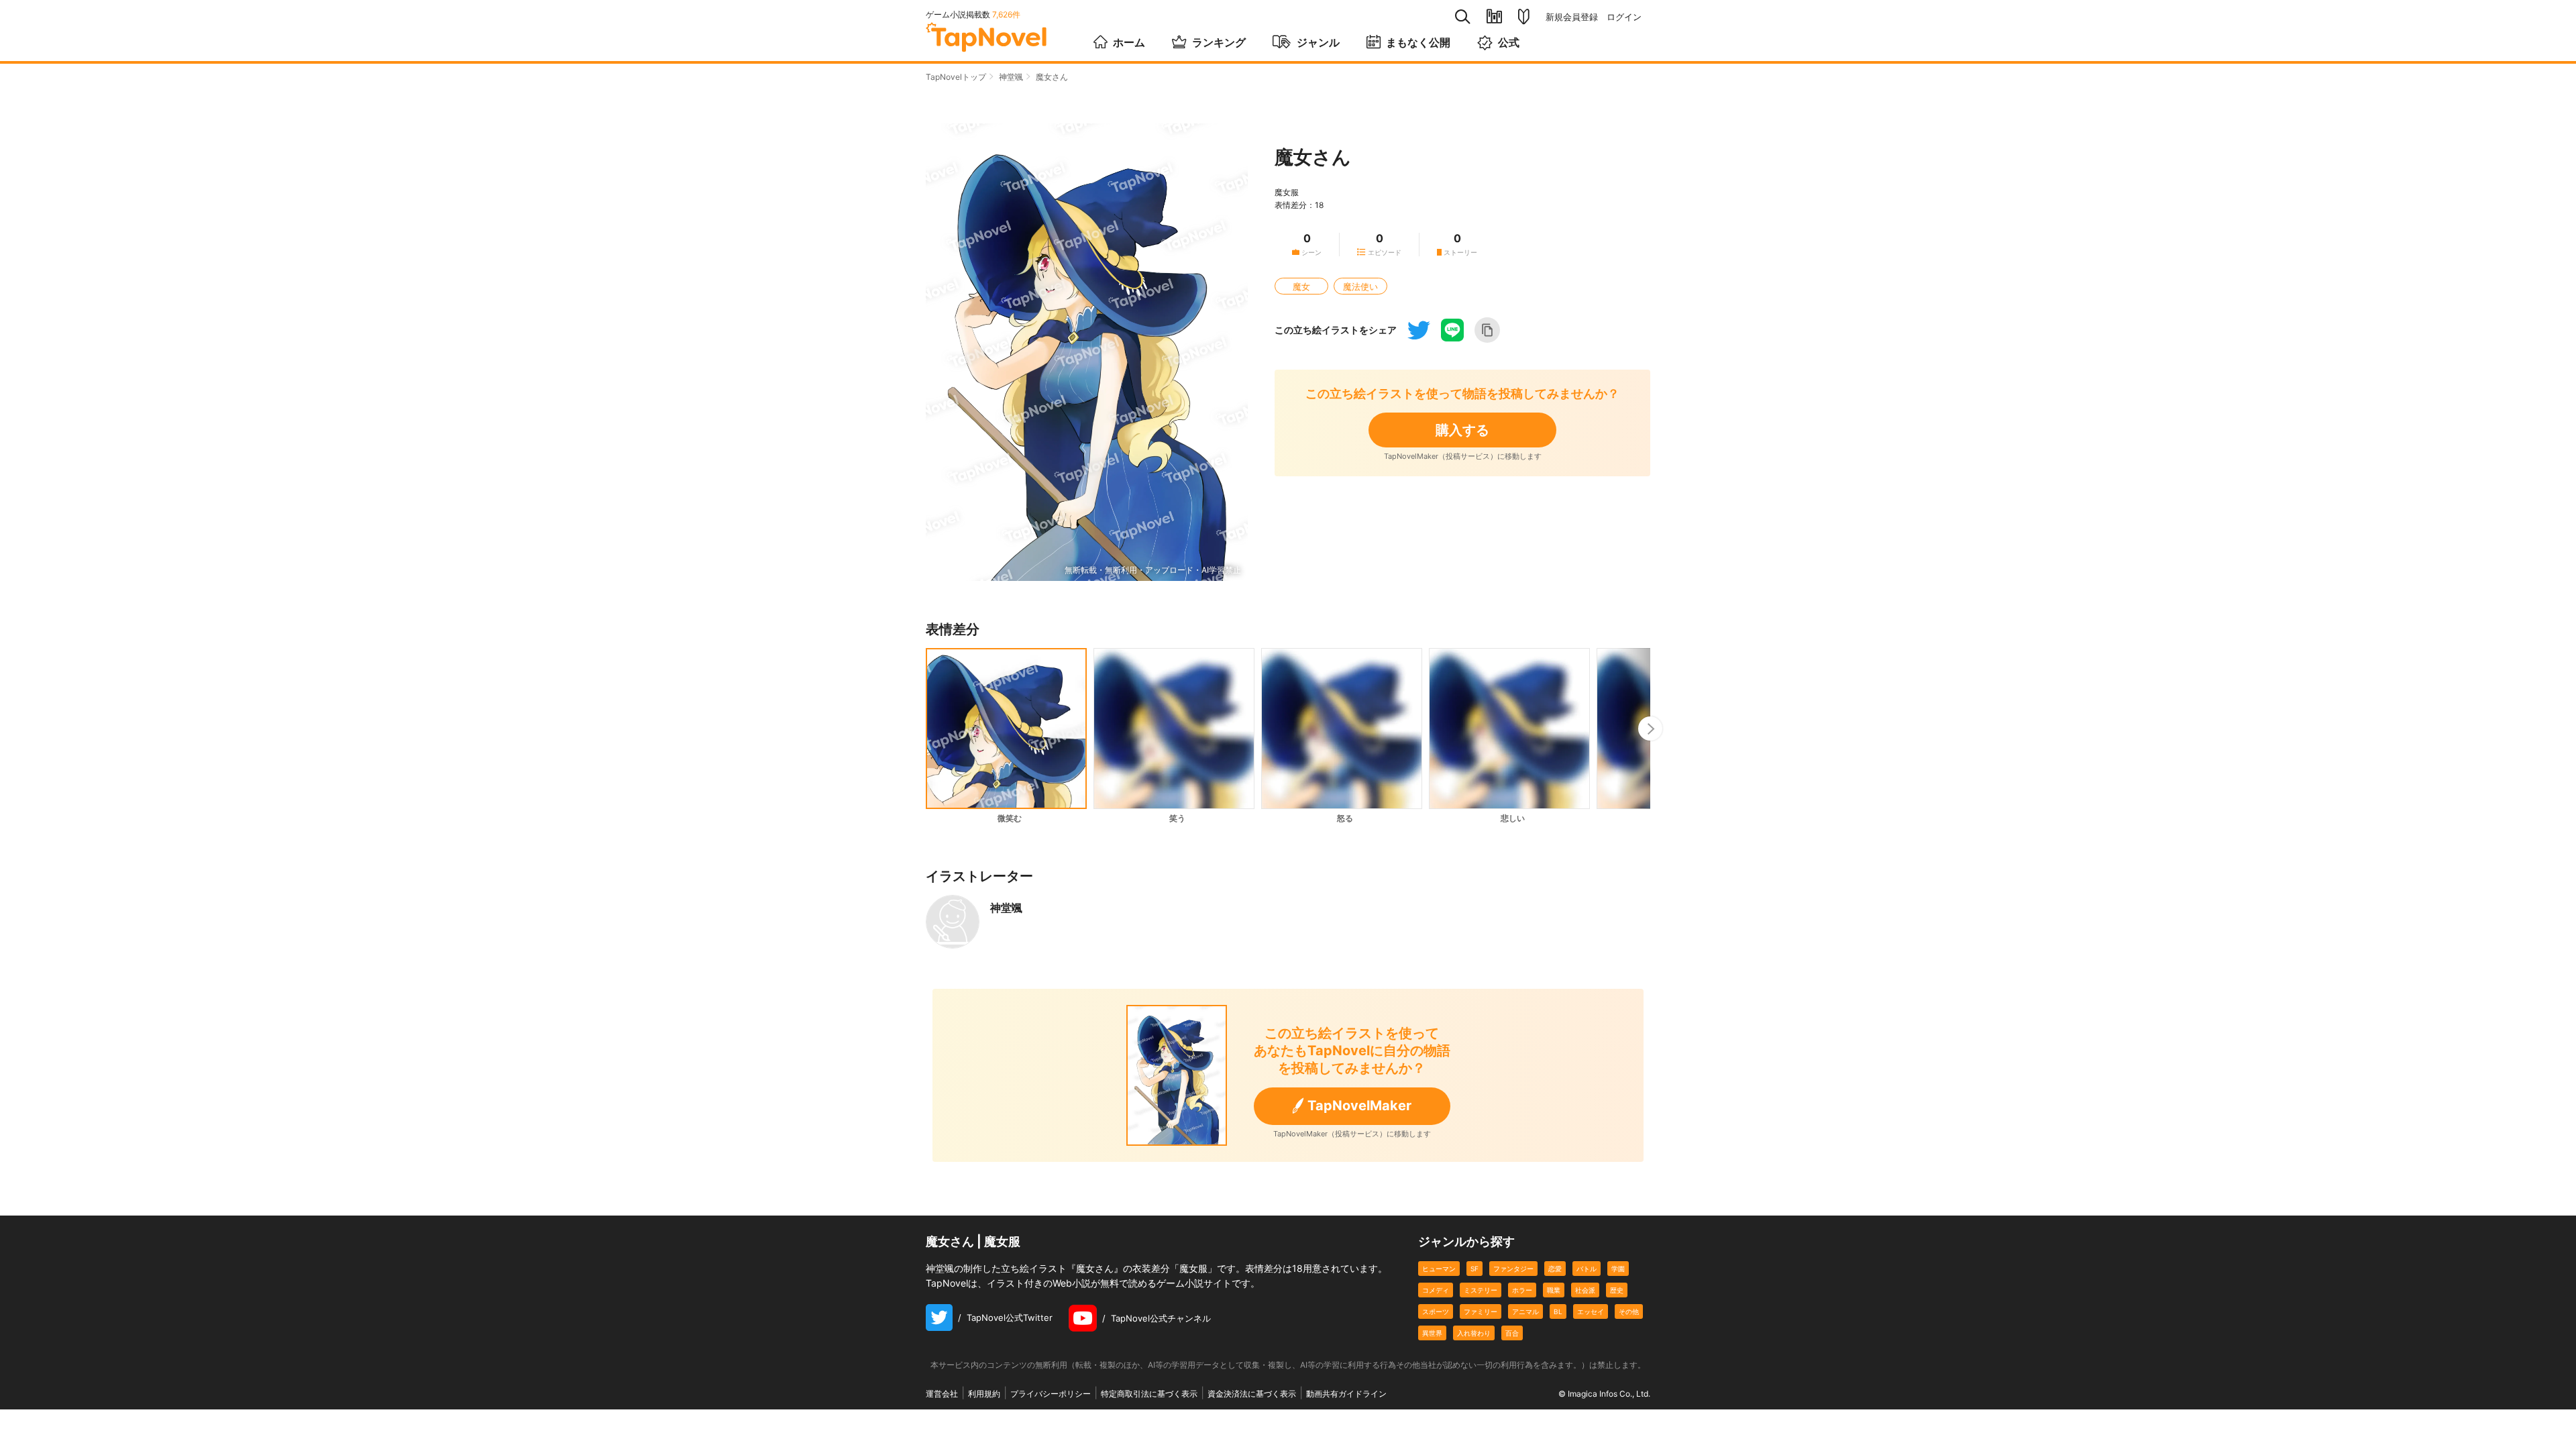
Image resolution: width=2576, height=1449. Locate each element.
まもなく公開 (1418, 42)
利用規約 (984, 1394)
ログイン (1624, 17)
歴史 (1617, 1290)
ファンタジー (1513, 1269)
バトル (1587, 1269)
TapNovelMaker (1359, 1106)
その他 (1629, 1311)
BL (1558, 1311)
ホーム (1129, 42)
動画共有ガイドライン (1346, 1394)
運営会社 (942, 1394)
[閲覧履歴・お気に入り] (1494, 16)
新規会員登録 (1572, 17)
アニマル (1525, 1311)
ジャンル (1318, 42)
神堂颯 (1011, 77)
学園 (1618, 1269)
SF (1474, 1269)
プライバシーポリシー (1051, 1394)
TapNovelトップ (956, 77)
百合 (1512, 1333)
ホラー (1522, 1290)
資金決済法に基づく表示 (1252, 1394)
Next (1650, 729)
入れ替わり (1474, 1333)
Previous (926, 729)
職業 (1554, 1290)
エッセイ (1591, 1311)
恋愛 (1555, 1269)
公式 (1509, 42)
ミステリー (1481, 1290)
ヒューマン (1439, 1269)
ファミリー (1481, 1311)
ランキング (1219, 42)
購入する (1462, 430)
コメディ (1436, 1290)
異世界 (1432, 1333)
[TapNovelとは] (1524, 17)
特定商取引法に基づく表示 (1149, 1394)
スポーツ (1436, 1311)
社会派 (1585, 1290)
